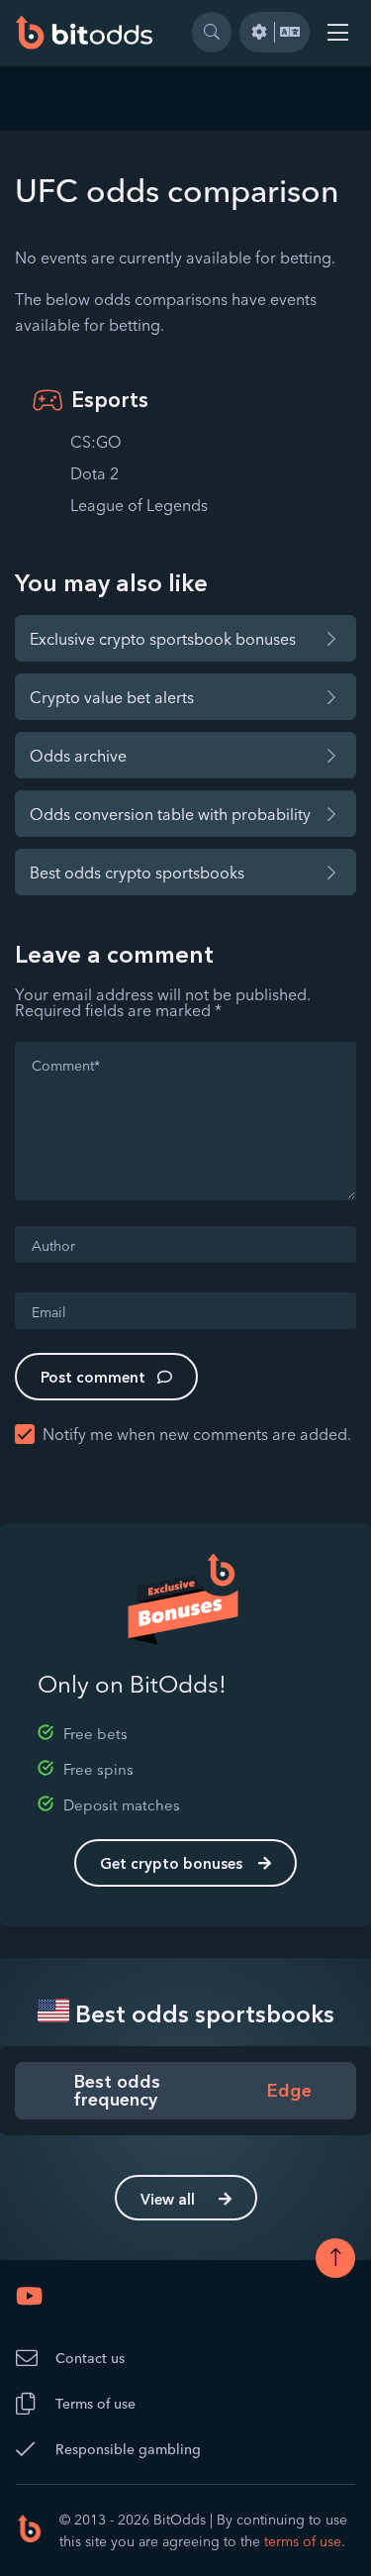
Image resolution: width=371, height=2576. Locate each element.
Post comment (93, 1377)
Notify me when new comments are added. (197, 1434)
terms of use (303, 2541)
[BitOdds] (84, 32)
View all (168, 2199)
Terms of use (95, 2404)
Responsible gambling (128, 2449)
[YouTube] (29, 2296)
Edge (289, 2091)
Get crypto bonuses (171, 1863)
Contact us (90, 2358)
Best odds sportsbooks (202, 2014)
